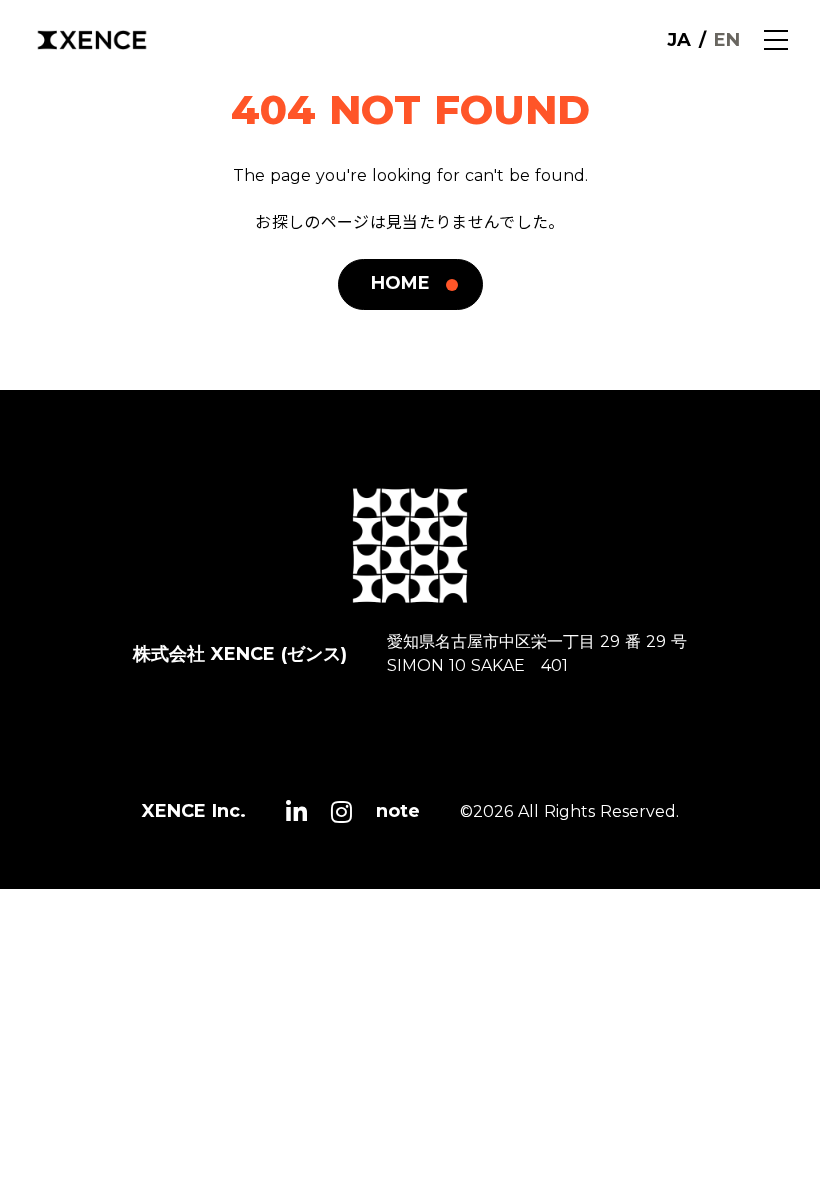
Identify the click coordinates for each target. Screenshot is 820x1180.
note (398, 811)
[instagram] (341, 812)
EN (727, 40)
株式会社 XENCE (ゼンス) (240, 654)
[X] (296, 812)
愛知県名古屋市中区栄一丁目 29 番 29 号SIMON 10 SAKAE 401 (537, 653)
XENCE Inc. (194, 811)
